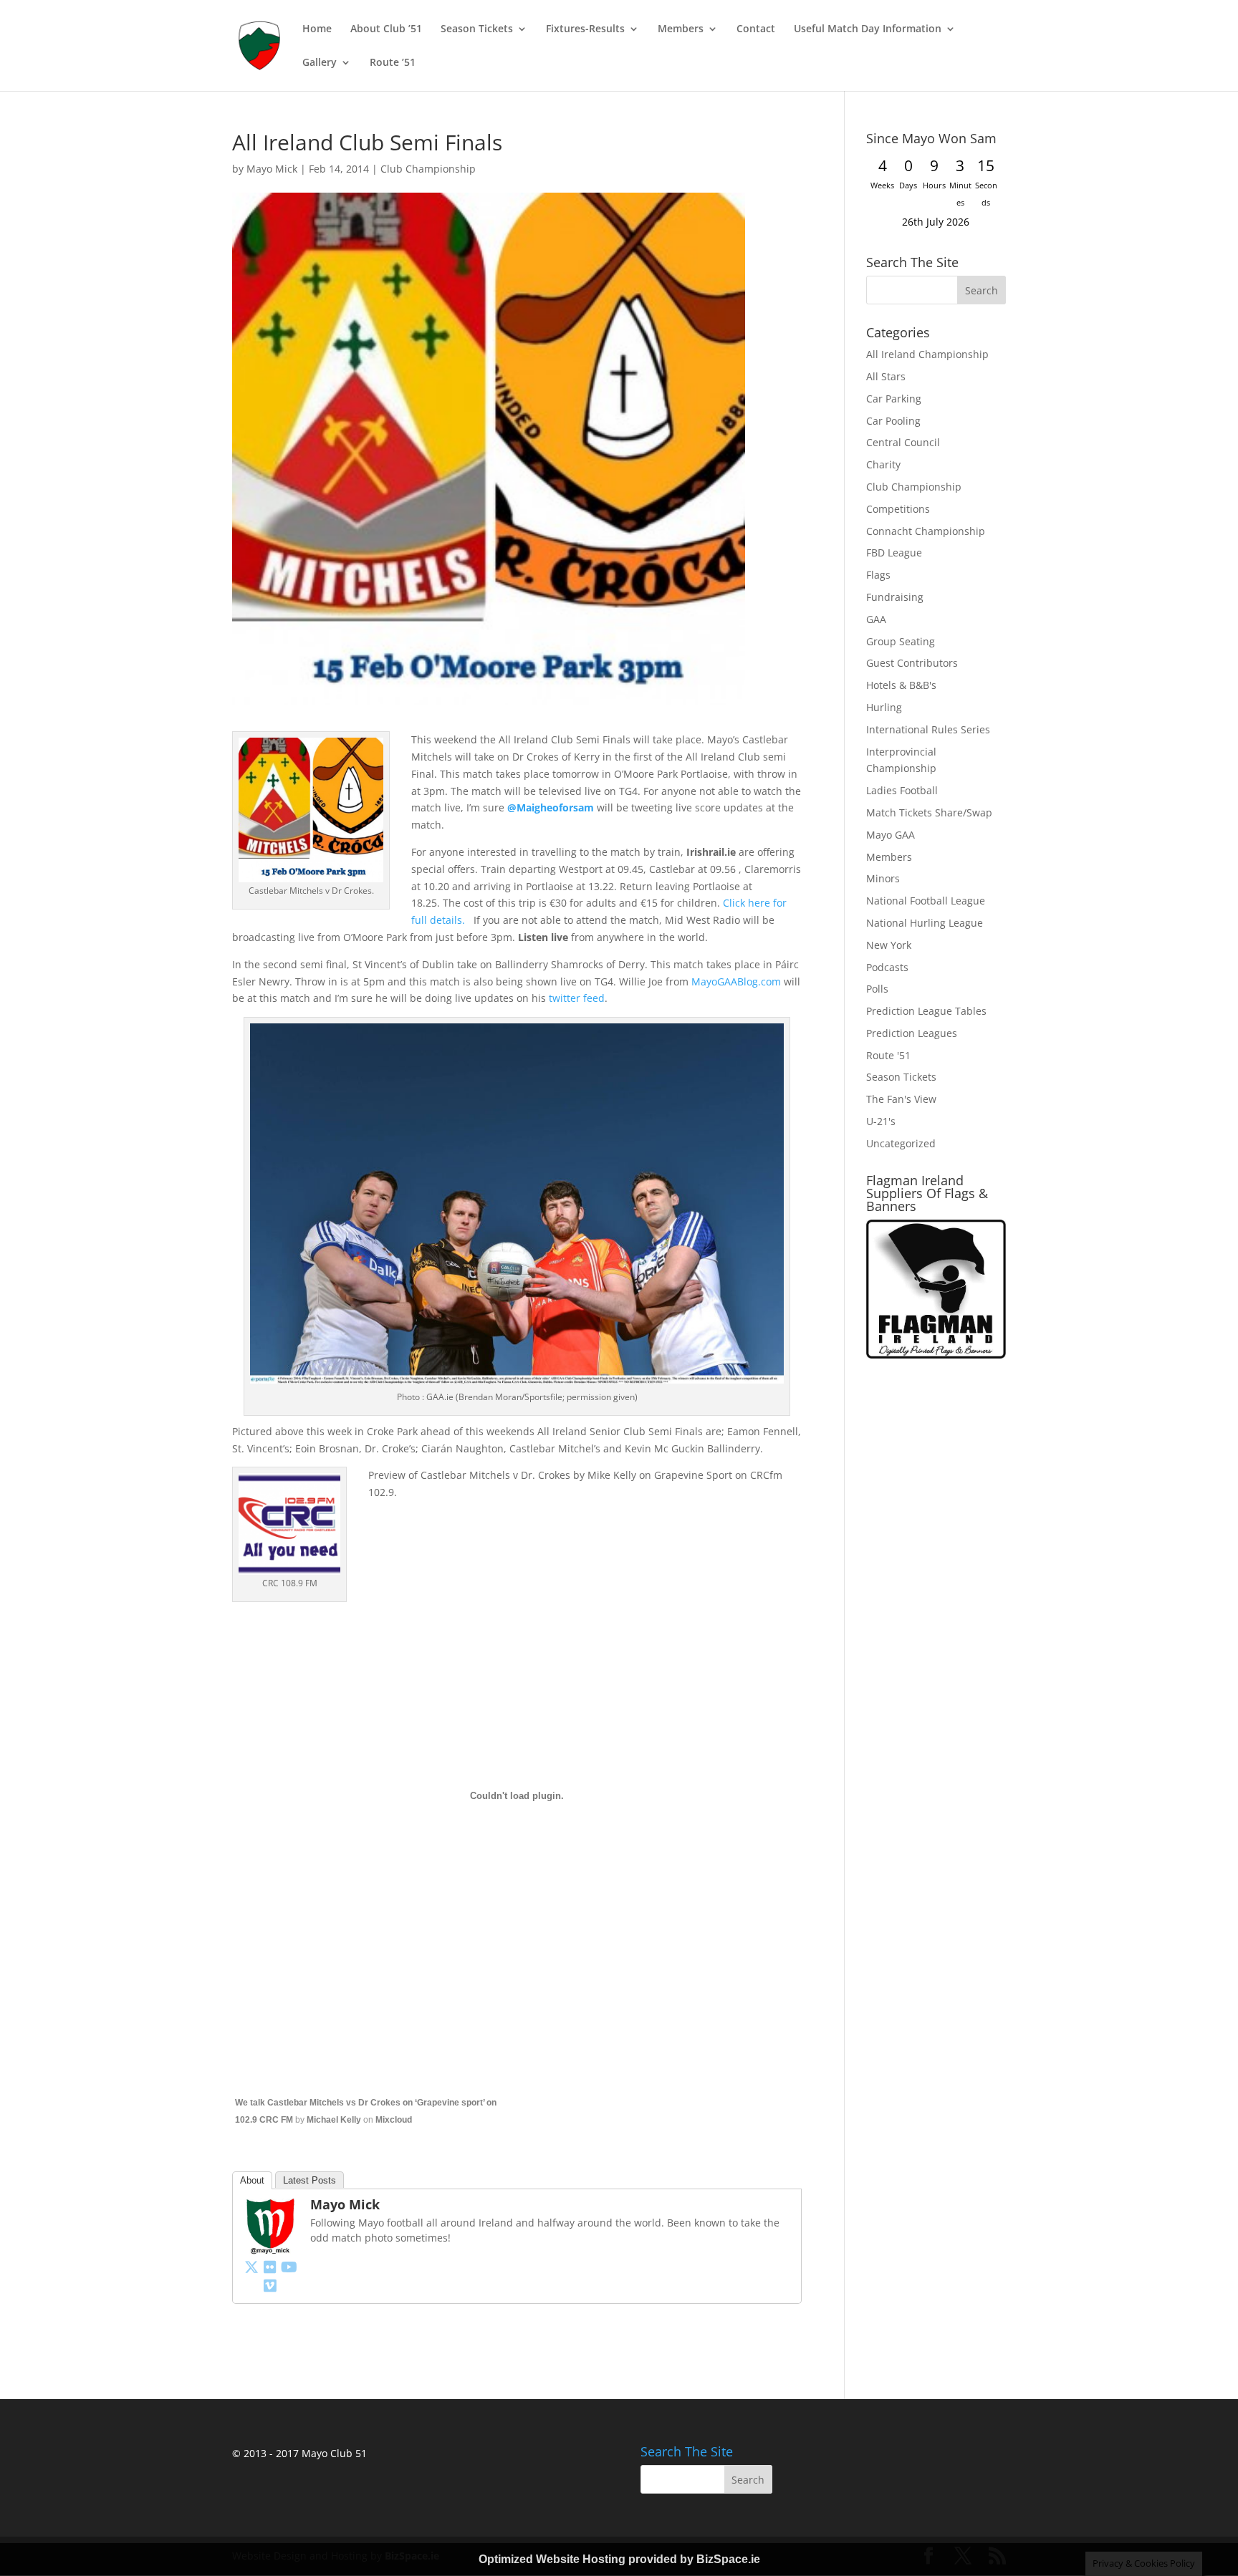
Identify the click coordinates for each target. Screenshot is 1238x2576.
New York (889, 945)
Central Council (903, 442)
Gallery (320, 63)
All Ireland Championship (927, 354)
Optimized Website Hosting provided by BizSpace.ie (619, 2559)
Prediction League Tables (926, 1011)
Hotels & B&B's (901, 685)
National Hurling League (925, 923)
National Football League (926, 901)
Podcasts (887, 967)
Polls (877, 989)
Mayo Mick (272, 169)
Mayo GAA (891, 835)
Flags (878, 575)
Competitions (898, 509)
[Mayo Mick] (270, 2246)
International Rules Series (928, 729)
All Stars (886, 376)
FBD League (894, 553)
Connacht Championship (926, 531)
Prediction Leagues (912, 1033)
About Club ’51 (386, 29)
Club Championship (428, 169)
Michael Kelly (334, 2120)
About (252, 2180)
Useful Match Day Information (868, 29)
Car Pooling (893, 421)
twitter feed (577, 998)
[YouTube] (289, 2267)
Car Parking (894, 399)
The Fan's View (901, 1099)
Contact (756, 29)
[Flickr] (270, 2267)
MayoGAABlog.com (736, 981)
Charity (883, 464)
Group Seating (901, 641)
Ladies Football (902, 790)
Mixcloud (394, 2120)
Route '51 (888, 1055)
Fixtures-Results (585, 29)
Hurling (884, 707)
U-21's (881, 1121)
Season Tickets (477, 29)
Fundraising (895, 597)
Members (681, 29)
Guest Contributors (912, 663)
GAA (876, 619)
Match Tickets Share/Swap (929, 812)
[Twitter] (251, 2267)
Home (317, 29)
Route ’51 (393, 63)
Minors (883, 878)
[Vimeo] (270, 2285)
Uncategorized (901, 1143)
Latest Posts (309, 2180)
